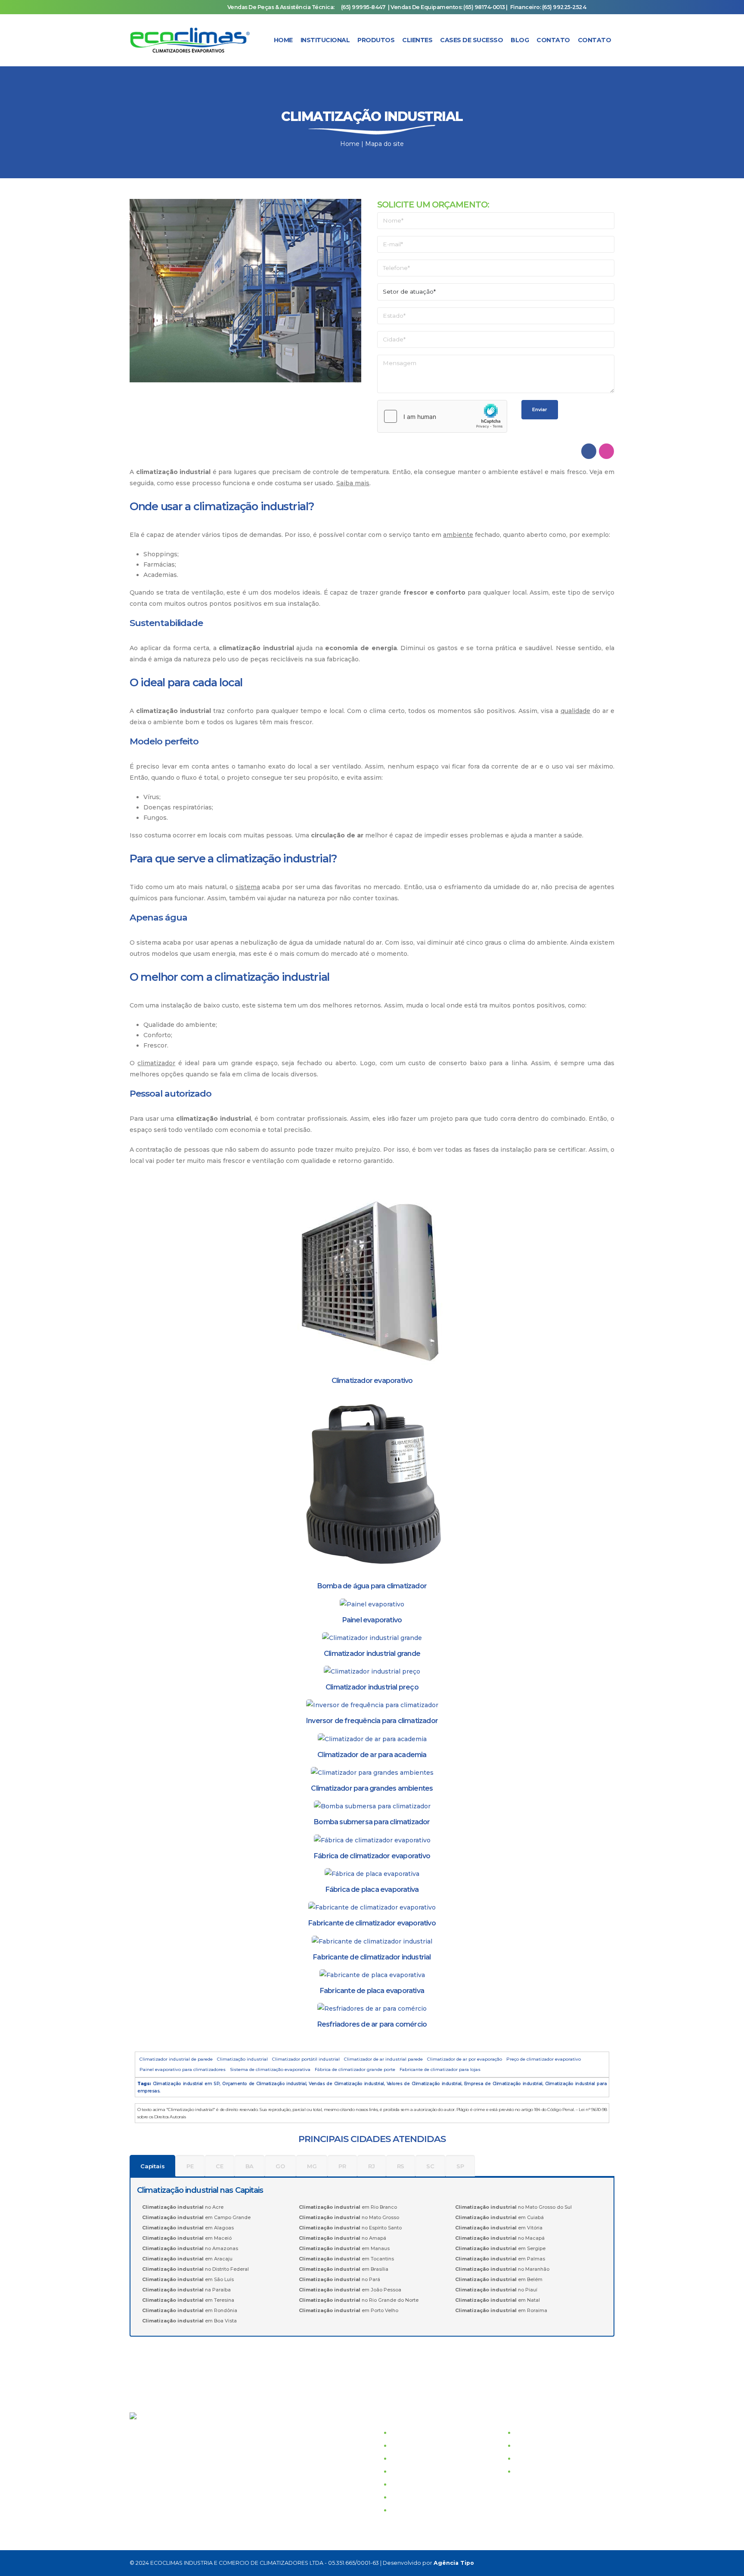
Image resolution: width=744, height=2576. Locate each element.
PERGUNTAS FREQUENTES (434, 2497)
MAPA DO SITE (414, 2510)
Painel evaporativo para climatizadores (183, 2069)
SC (430, 2166)
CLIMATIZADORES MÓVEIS (558, 2458)
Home (283, 40)
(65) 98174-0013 (250, 2496)
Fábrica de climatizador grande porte (355, 2069)
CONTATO (406, 2471)
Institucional (325, 40)
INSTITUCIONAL (416, 2433)
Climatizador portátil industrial (306, 2059)
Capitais (152, 2166)
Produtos (376, 40)
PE (190, 2166)
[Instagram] (567, 2563)
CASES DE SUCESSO (423, 2446)
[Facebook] (547, 2563)
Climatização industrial (242, 2059)
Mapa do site (384, 144)
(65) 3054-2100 (163, 2432)
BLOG (400, 2484)
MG (312, 2166)
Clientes (417, 40)
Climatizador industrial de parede (176, 2059)
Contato (553, 40)
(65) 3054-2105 (162, 2458)
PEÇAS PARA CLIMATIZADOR (561, 2471)
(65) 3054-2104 (163, 2445)
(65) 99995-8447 (363, 7)
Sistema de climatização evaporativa (270, 2069)
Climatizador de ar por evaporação (465, 2059)
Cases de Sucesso (471, 40)
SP (460, 2166)
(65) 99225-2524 (201, 2483)
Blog (520, 40)
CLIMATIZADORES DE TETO (559, 2446)
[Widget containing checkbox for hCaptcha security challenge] (442, 416)
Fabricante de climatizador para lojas (440, 2069)
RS (401, 2166)
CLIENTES (407, 2458)
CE (220, 2166)
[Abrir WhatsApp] (722, 2554)
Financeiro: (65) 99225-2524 (548, 7)
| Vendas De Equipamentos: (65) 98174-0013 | (448, 7)
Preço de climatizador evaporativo (544, 2059)
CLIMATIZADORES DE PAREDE (564, 2433)
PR (342, 2166)
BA (250, 2166)
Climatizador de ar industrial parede (383, 2059)
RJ (372, 2166)
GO (280, 2166)
